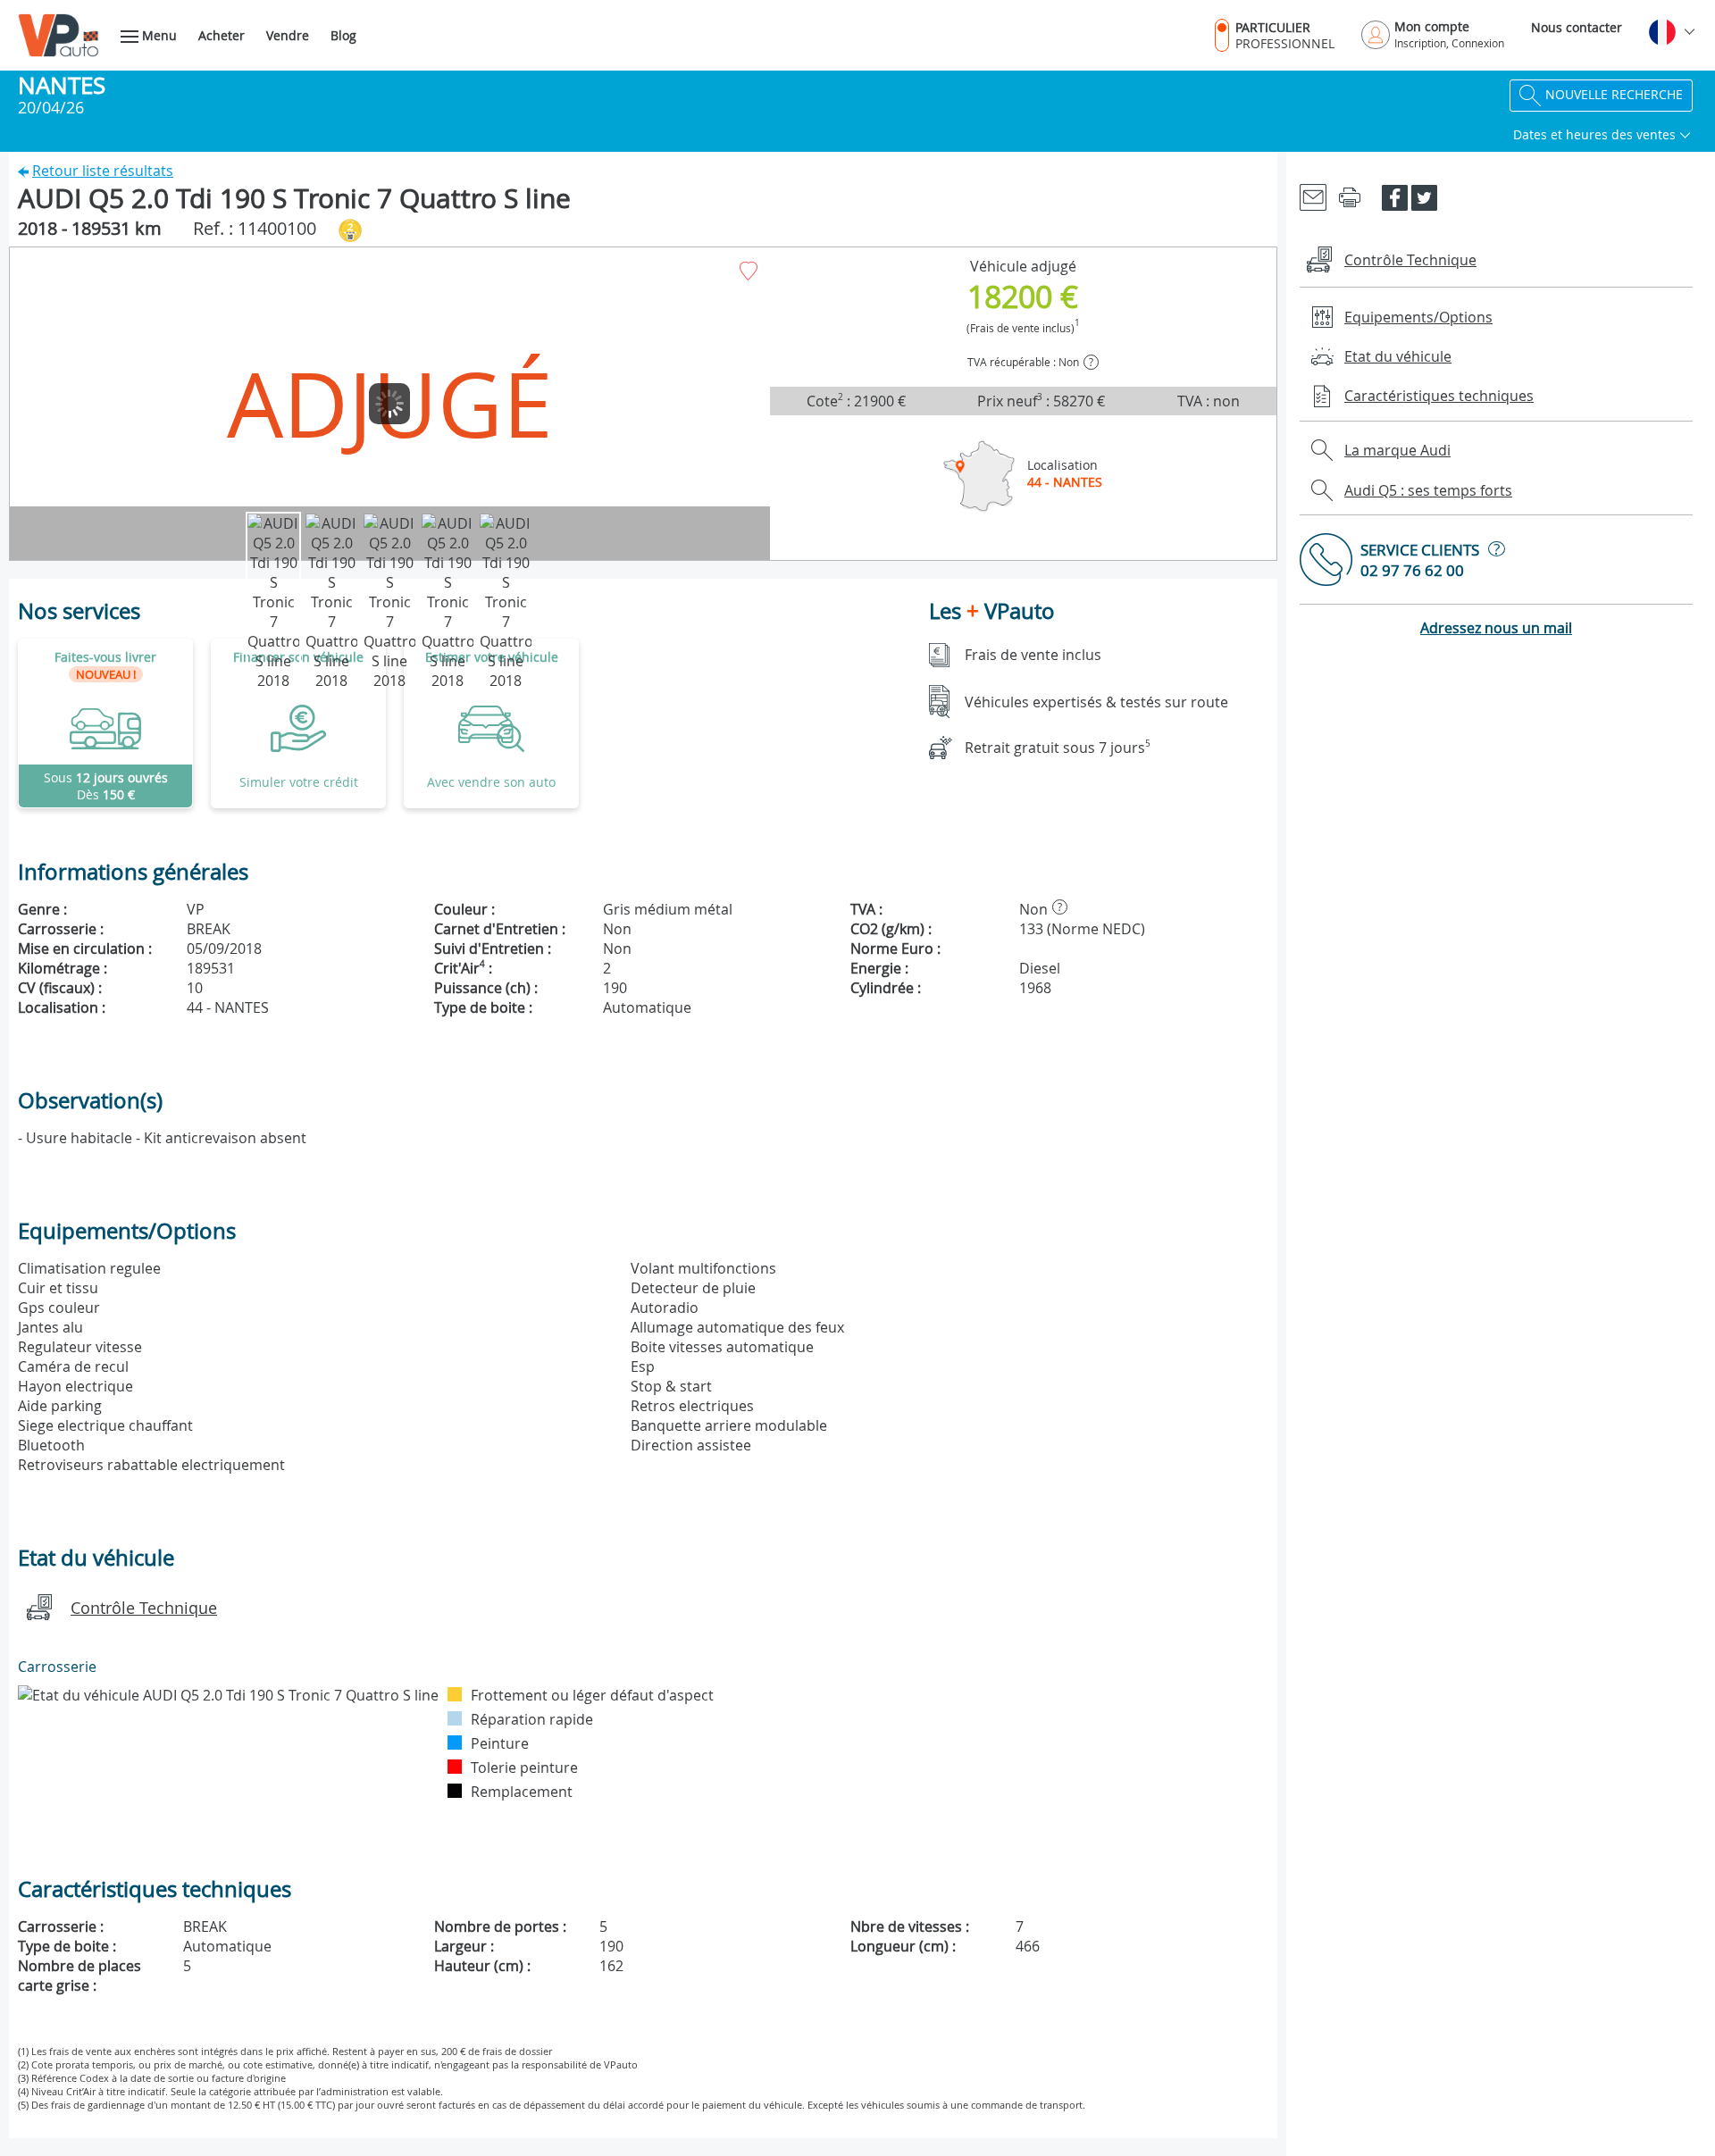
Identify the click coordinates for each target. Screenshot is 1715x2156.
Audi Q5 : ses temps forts (1428, 490)
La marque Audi (1397, 450)
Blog (343, 35)
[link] (105, 723)
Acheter (222, 35)
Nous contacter (1577, 27)
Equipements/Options (1418, 317)
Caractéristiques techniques (1439, 396)
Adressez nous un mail (1496, 628)
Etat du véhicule (1398, 356)
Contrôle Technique (144, 1608)
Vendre (288, 35)
